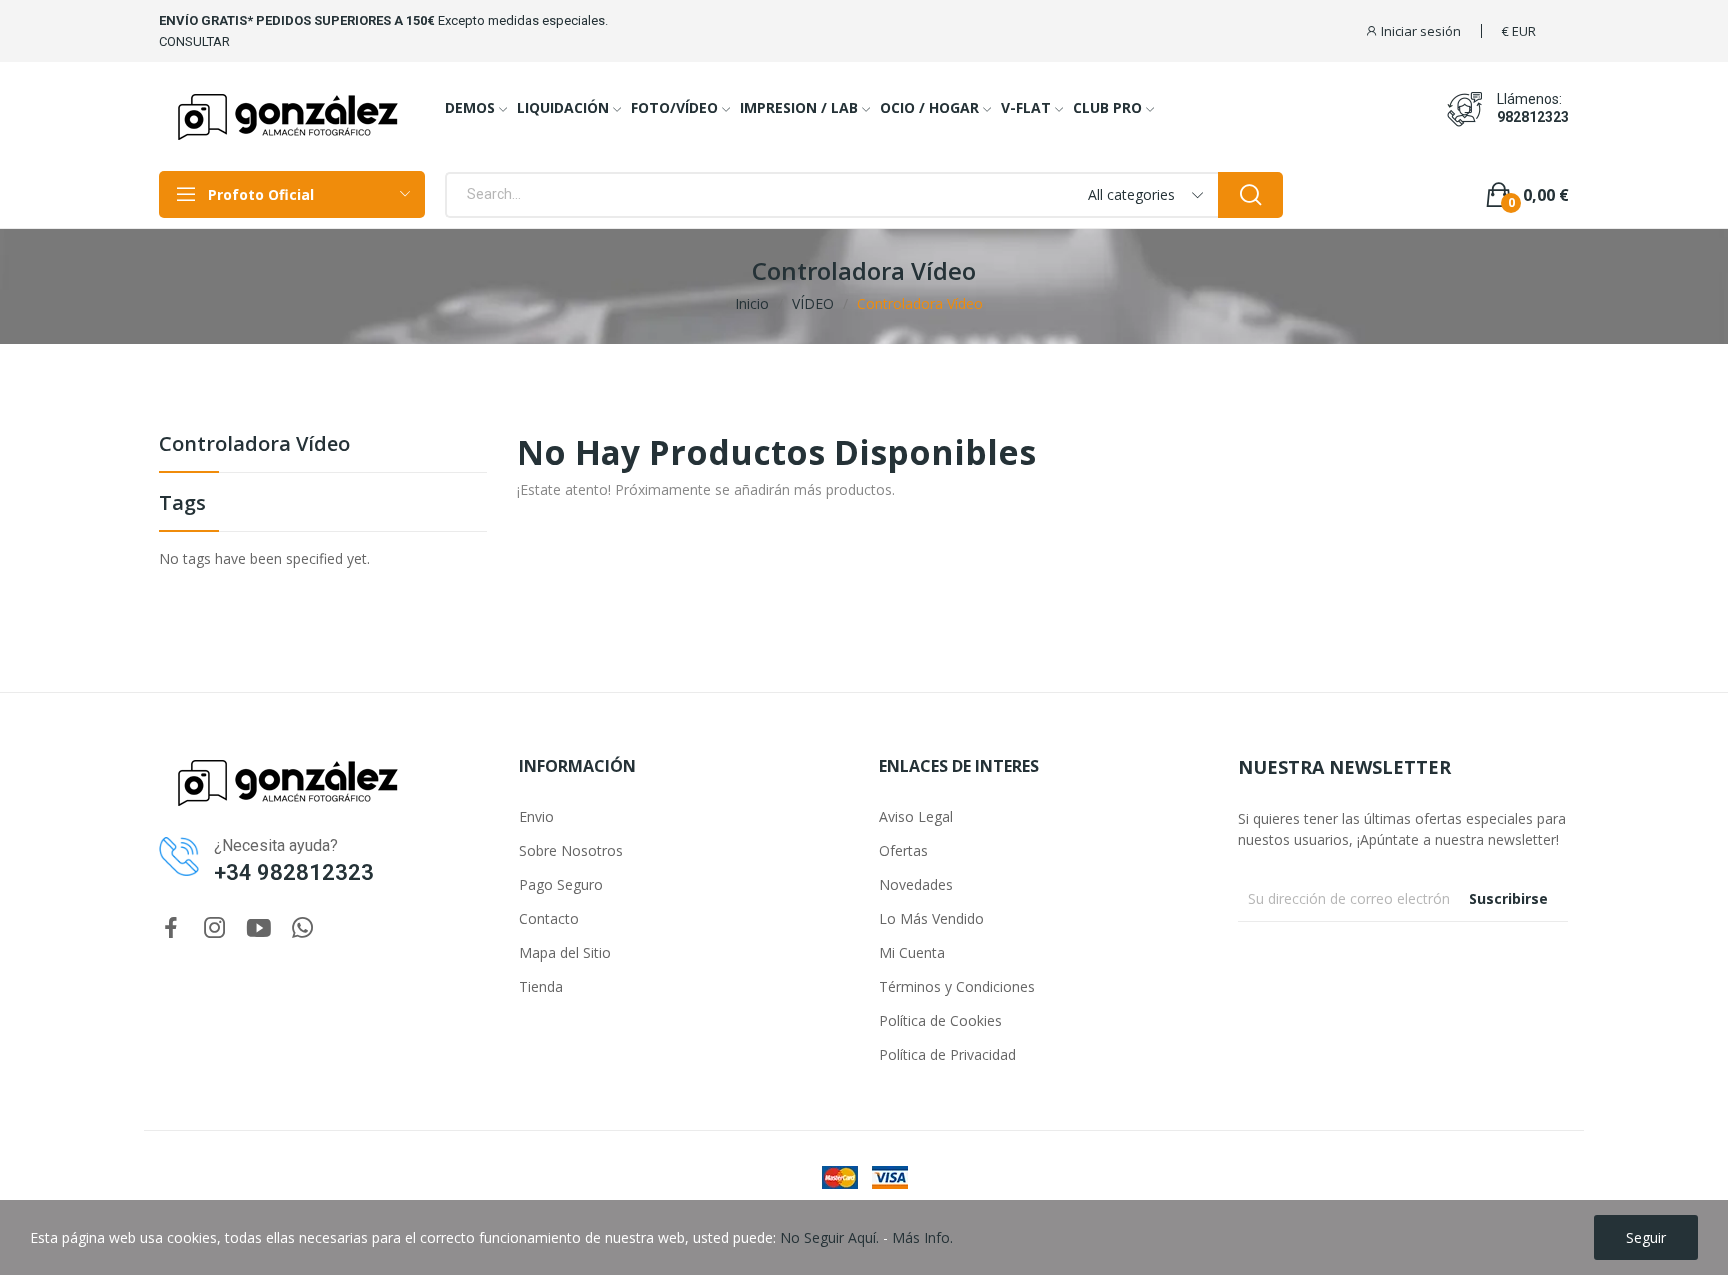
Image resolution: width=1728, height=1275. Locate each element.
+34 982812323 (294, 872)
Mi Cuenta (912, 952)
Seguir (1646, 1237)
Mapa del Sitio (565, 952)
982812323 (1533, 117)
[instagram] (215, 928)
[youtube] (259, 928)
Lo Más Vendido (931, 918)
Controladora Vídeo (254, 445)
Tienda (541, 986)
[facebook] (171, 928)
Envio (536, 816)
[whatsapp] (303, 928)
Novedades (916, 884)
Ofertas (903, 850)
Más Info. (922, 1237)
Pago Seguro (561, 884)
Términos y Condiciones (957, 986)
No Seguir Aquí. (829, 1237)
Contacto (549, 918)
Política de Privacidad (947, 1054)
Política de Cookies (940, 1020)
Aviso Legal (916, 816)
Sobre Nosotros (571, 850)
